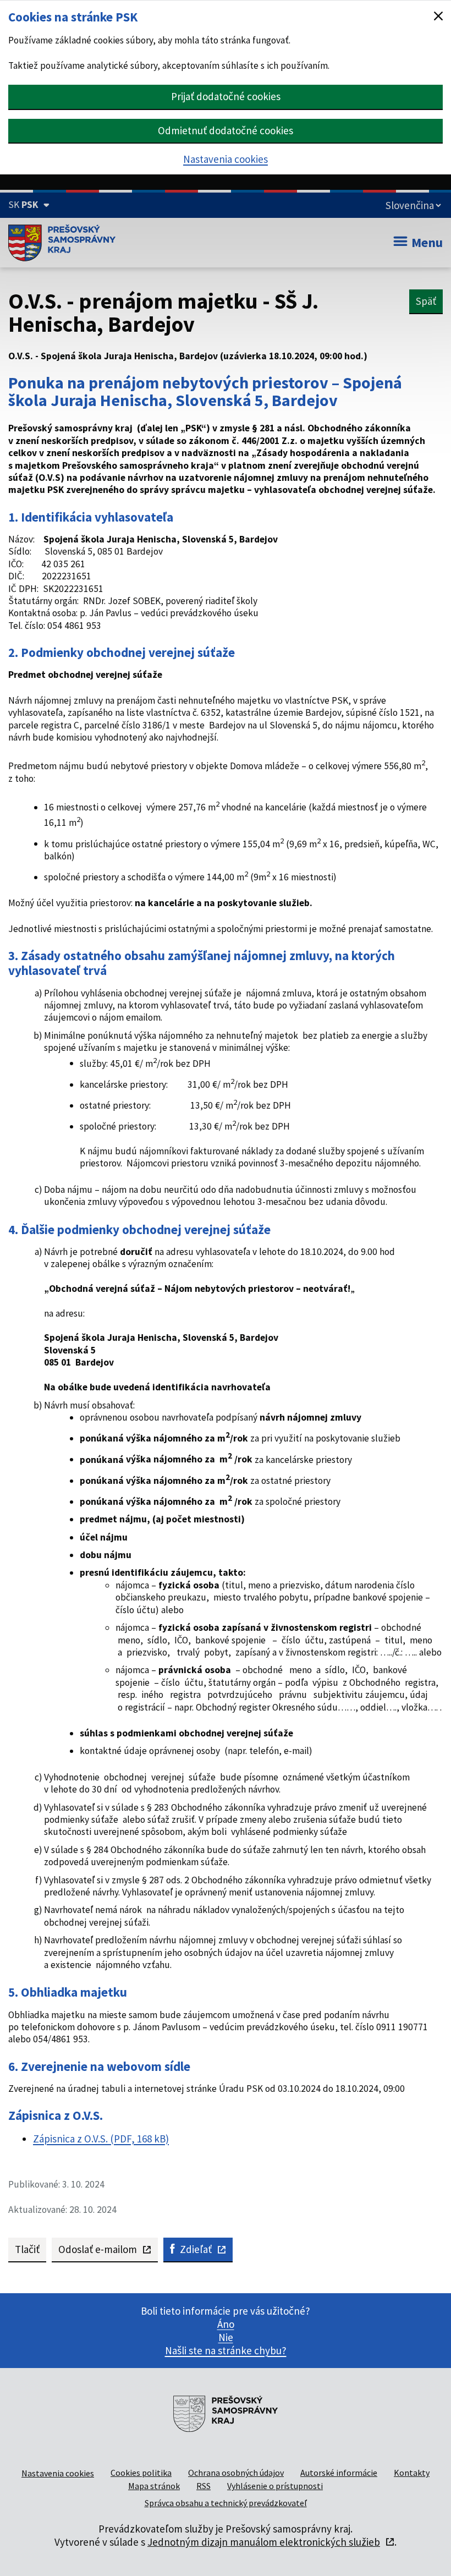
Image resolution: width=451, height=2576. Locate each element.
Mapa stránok (154, 2486)
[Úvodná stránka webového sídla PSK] (62, 243)
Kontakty (412, 2473)
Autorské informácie (339, 2473)
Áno (226, 2324)
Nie (226, 2337)
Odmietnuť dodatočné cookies (226, 130)
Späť (426, 301)
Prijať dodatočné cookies (226, 96)
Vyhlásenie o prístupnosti (275, 2486)
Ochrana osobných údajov (236, 2473)
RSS (204, 2486)
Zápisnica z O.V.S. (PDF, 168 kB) (101, 2139)
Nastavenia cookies (226, 159)
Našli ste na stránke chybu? (226, 2350)
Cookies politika (141, 2473)
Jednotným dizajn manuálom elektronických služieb (264, 2542)
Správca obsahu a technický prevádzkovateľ (226, 2503)
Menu (427, 242)
